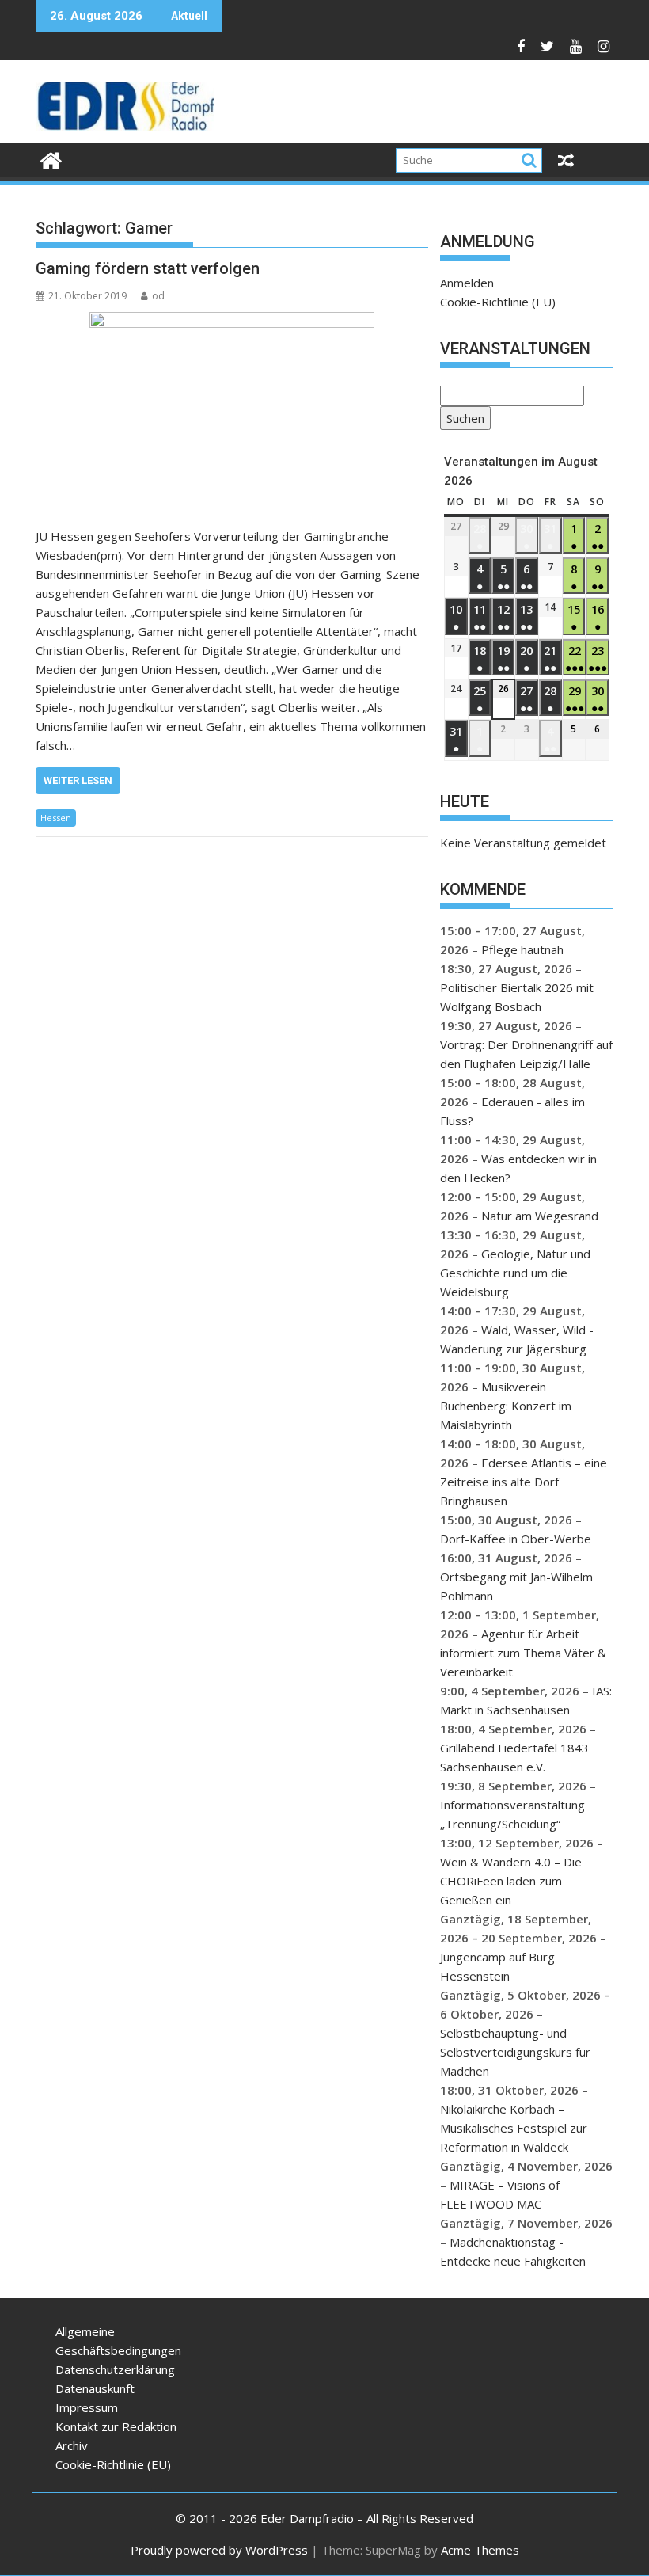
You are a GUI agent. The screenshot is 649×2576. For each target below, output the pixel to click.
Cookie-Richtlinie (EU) (498, 302)
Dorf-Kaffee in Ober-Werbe (516, 1539)
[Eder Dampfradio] (51, 159)
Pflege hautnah (522, 949)
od (158, 296)
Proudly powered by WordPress (219, 2550)
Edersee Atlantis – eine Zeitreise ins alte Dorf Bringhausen (524, 1482)
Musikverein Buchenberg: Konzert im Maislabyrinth (506, 1406)
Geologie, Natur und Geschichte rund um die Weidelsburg (515, 1273)
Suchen (462, 420)
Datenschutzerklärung (115, 2369)
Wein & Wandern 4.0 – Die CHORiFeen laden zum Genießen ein (511, 1881)
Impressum (87, 2407)
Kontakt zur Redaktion (116, 2426)
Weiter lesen (78, 780)
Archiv (72, 2445)
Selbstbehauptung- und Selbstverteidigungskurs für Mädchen (515, 2052)
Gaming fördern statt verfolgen (148, 268)
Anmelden (467, 283)
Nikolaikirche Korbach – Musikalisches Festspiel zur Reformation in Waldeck (514, 2128)
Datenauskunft (95, 2388)
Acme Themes (480, 2550)
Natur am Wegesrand (540, 1216)
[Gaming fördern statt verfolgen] (232, 411)
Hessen (56, 818)
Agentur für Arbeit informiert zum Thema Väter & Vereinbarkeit (523, 1653)
